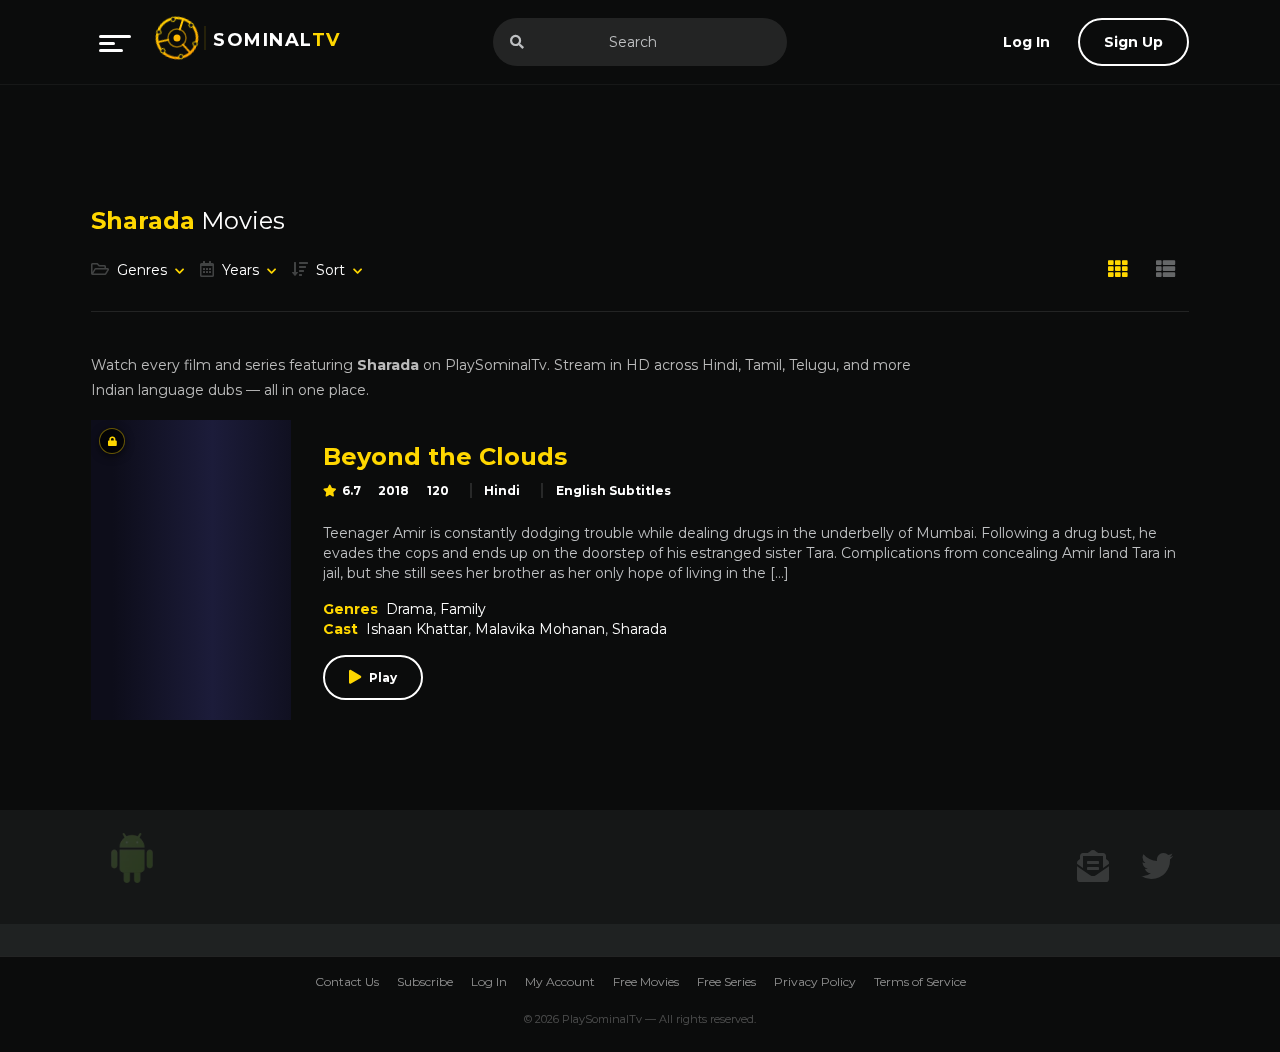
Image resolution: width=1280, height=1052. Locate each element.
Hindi (502, 490)
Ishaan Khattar (417, 629)
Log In (489, 981)
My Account (560, 981)
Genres (142, 270)
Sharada (639, 629)
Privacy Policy (815, 981)
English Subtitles (613, 490)
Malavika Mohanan (540, 629)
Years (240, 270)
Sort (330, 270)
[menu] (115, 42)
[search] (517, 42)
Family (463, 609)
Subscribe (425, 981)
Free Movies (646, 981)
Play (383, 677)
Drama (409, 609)
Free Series (726, 981)
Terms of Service (920, 981)
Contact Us (347, 981)
